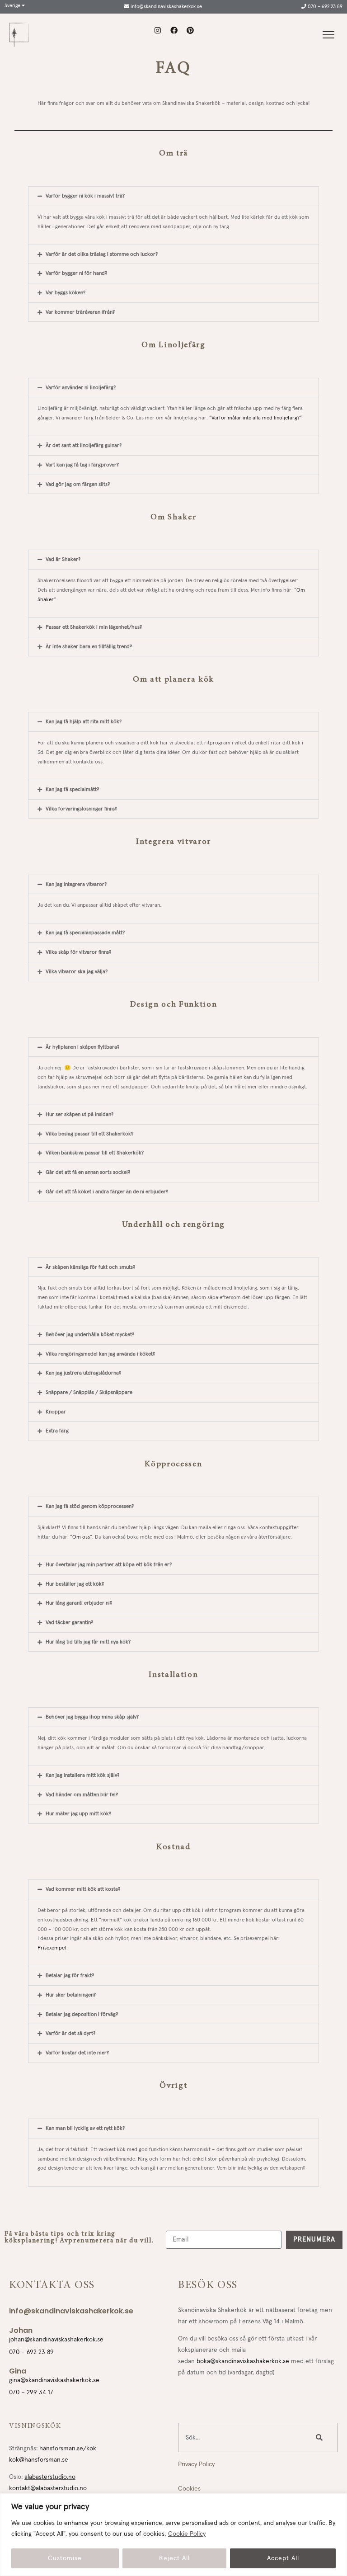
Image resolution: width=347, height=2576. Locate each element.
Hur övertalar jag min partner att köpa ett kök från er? (109, 1565)
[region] (173, 2535)
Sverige (13, 6)
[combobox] (242, 2437)
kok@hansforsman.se (39, 2460)
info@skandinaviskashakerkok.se (166, 7)
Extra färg (57, 1431)
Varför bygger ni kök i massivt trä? (85, 196)
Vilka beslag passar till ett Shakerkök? (89, 1134)
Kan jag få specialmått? (72, 789)
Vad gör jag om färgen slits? (78, 484)
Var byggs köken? (66, 293)
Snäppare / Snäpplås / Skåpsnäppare (89, 1392)
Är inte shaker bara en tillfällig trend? (89, 647)
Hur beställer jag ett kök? (75, 1584)
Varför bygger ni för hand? (76, 273)
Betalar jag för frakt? (70, 1976)
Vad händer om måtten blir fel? (82, 1795)
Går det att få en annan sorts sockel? (88, 1172)
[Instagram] (158, 30)
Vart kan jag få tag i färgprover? (82, 465)
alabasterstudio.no (50, 2477)
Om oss (81, 1537)
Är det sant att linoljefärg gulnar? (84, 445)
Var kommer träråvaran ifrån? (80, 312)
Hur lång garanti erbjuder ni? (79, 1603)
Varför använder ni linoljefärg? (81, 388)
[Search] (321, 2437)
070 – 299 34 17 (31, 2392)
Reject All (174, 2558)
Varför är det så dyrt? (70, 2033)
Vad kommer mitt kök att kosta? (83, 1889)
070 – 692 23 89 (324, 7)
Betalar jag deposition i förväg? (82, 2014)
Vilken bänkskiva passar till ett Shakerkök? (95, 1153)
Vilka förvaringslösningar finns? (81, 809)
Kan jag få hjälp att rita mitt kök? (84, 722)
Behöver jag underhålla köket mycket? (90, 1335)
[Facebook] (174, 30)
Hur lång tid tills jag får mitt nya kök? (88, 1642)
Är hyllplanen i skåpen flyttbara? (82, 1047)
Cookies (189, 2489)
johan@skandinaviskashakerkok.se (56, 2340)
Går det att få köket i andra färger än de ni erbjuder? (107, 1192)
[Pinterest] (190, 30)
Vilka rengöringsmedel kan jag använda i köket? (100, 1354)
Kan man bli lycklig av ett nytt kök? (85, 2128)
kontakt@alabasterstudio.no (48, 2488)
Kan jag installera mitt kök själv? (82, 1775)
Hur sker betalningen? (71, 1995)
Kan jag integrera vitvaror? (76, 884)
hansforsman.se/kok (68, 2449)
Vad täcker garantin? (69, 1622)
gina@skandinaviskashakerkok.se (54, 2380)
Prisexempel (52, 1948)
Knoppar (56, 1412)
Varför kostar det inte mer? (77, 2053)
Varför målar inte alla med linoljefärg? (256, 418)
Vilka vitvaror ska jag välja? (77, 972)
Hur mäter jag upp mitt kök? (78, 1814)
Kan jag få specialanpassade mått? (85, 933)
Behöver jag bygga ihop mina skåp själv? (92, 1717)
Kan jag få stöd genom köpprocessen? (90, 1506)
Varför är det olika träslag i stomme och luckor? (102, 254)
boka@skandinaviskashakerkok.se (243, 2361)
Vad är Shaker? (63, 559)
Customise (65, 2558)
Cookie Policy (187, 2534)
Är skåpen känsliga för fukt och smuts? (90, 1267)
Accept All (283, 2558)
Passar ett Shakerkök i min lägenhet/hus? (94, 627)
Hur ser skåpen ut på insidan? (80, 1114)
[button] (173, 196)
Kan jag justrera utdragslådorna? (83, 1373)
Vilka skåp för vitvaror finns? (78, 952)
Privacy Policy (196, 2464)
